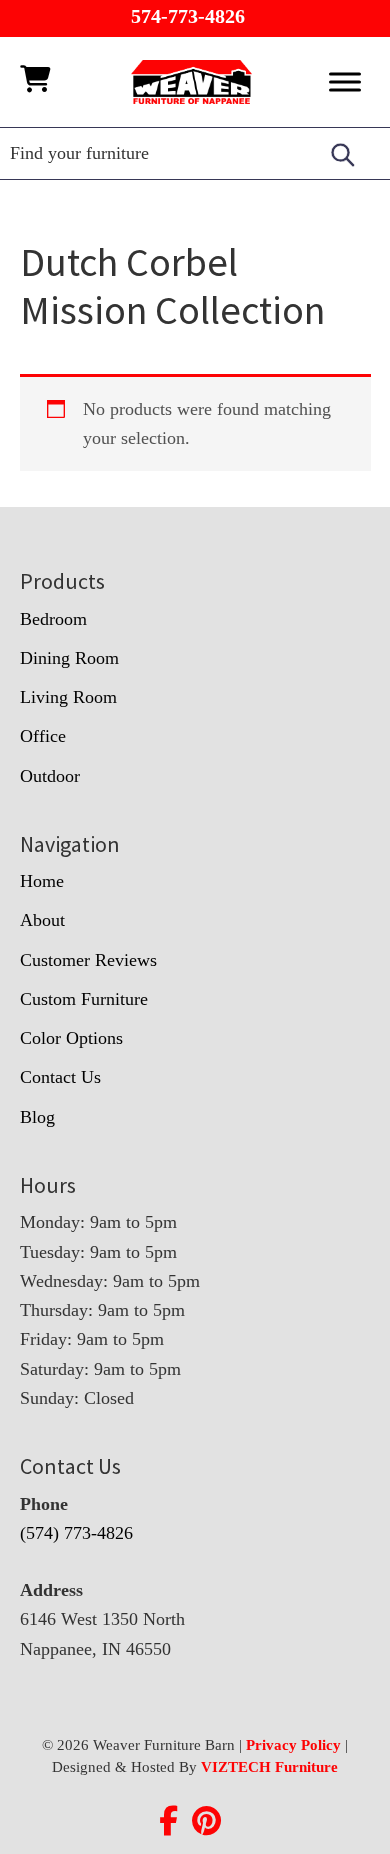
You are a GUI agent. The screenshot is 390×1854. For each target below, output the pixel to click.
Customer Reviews (88, 960)
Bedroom (53, 619)
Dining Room (69, 658)
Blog (37, 1117)
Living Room (68, 697)
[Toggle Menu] (345, 81)
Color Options (71, 1038)
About (42, 920)
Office (43, 736)
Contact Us (60, 1077)
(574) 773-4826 (76, 1533)
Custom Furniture (84, 999)
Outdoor (50, 776)
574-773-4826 (188, 16)
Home (42, 881)
